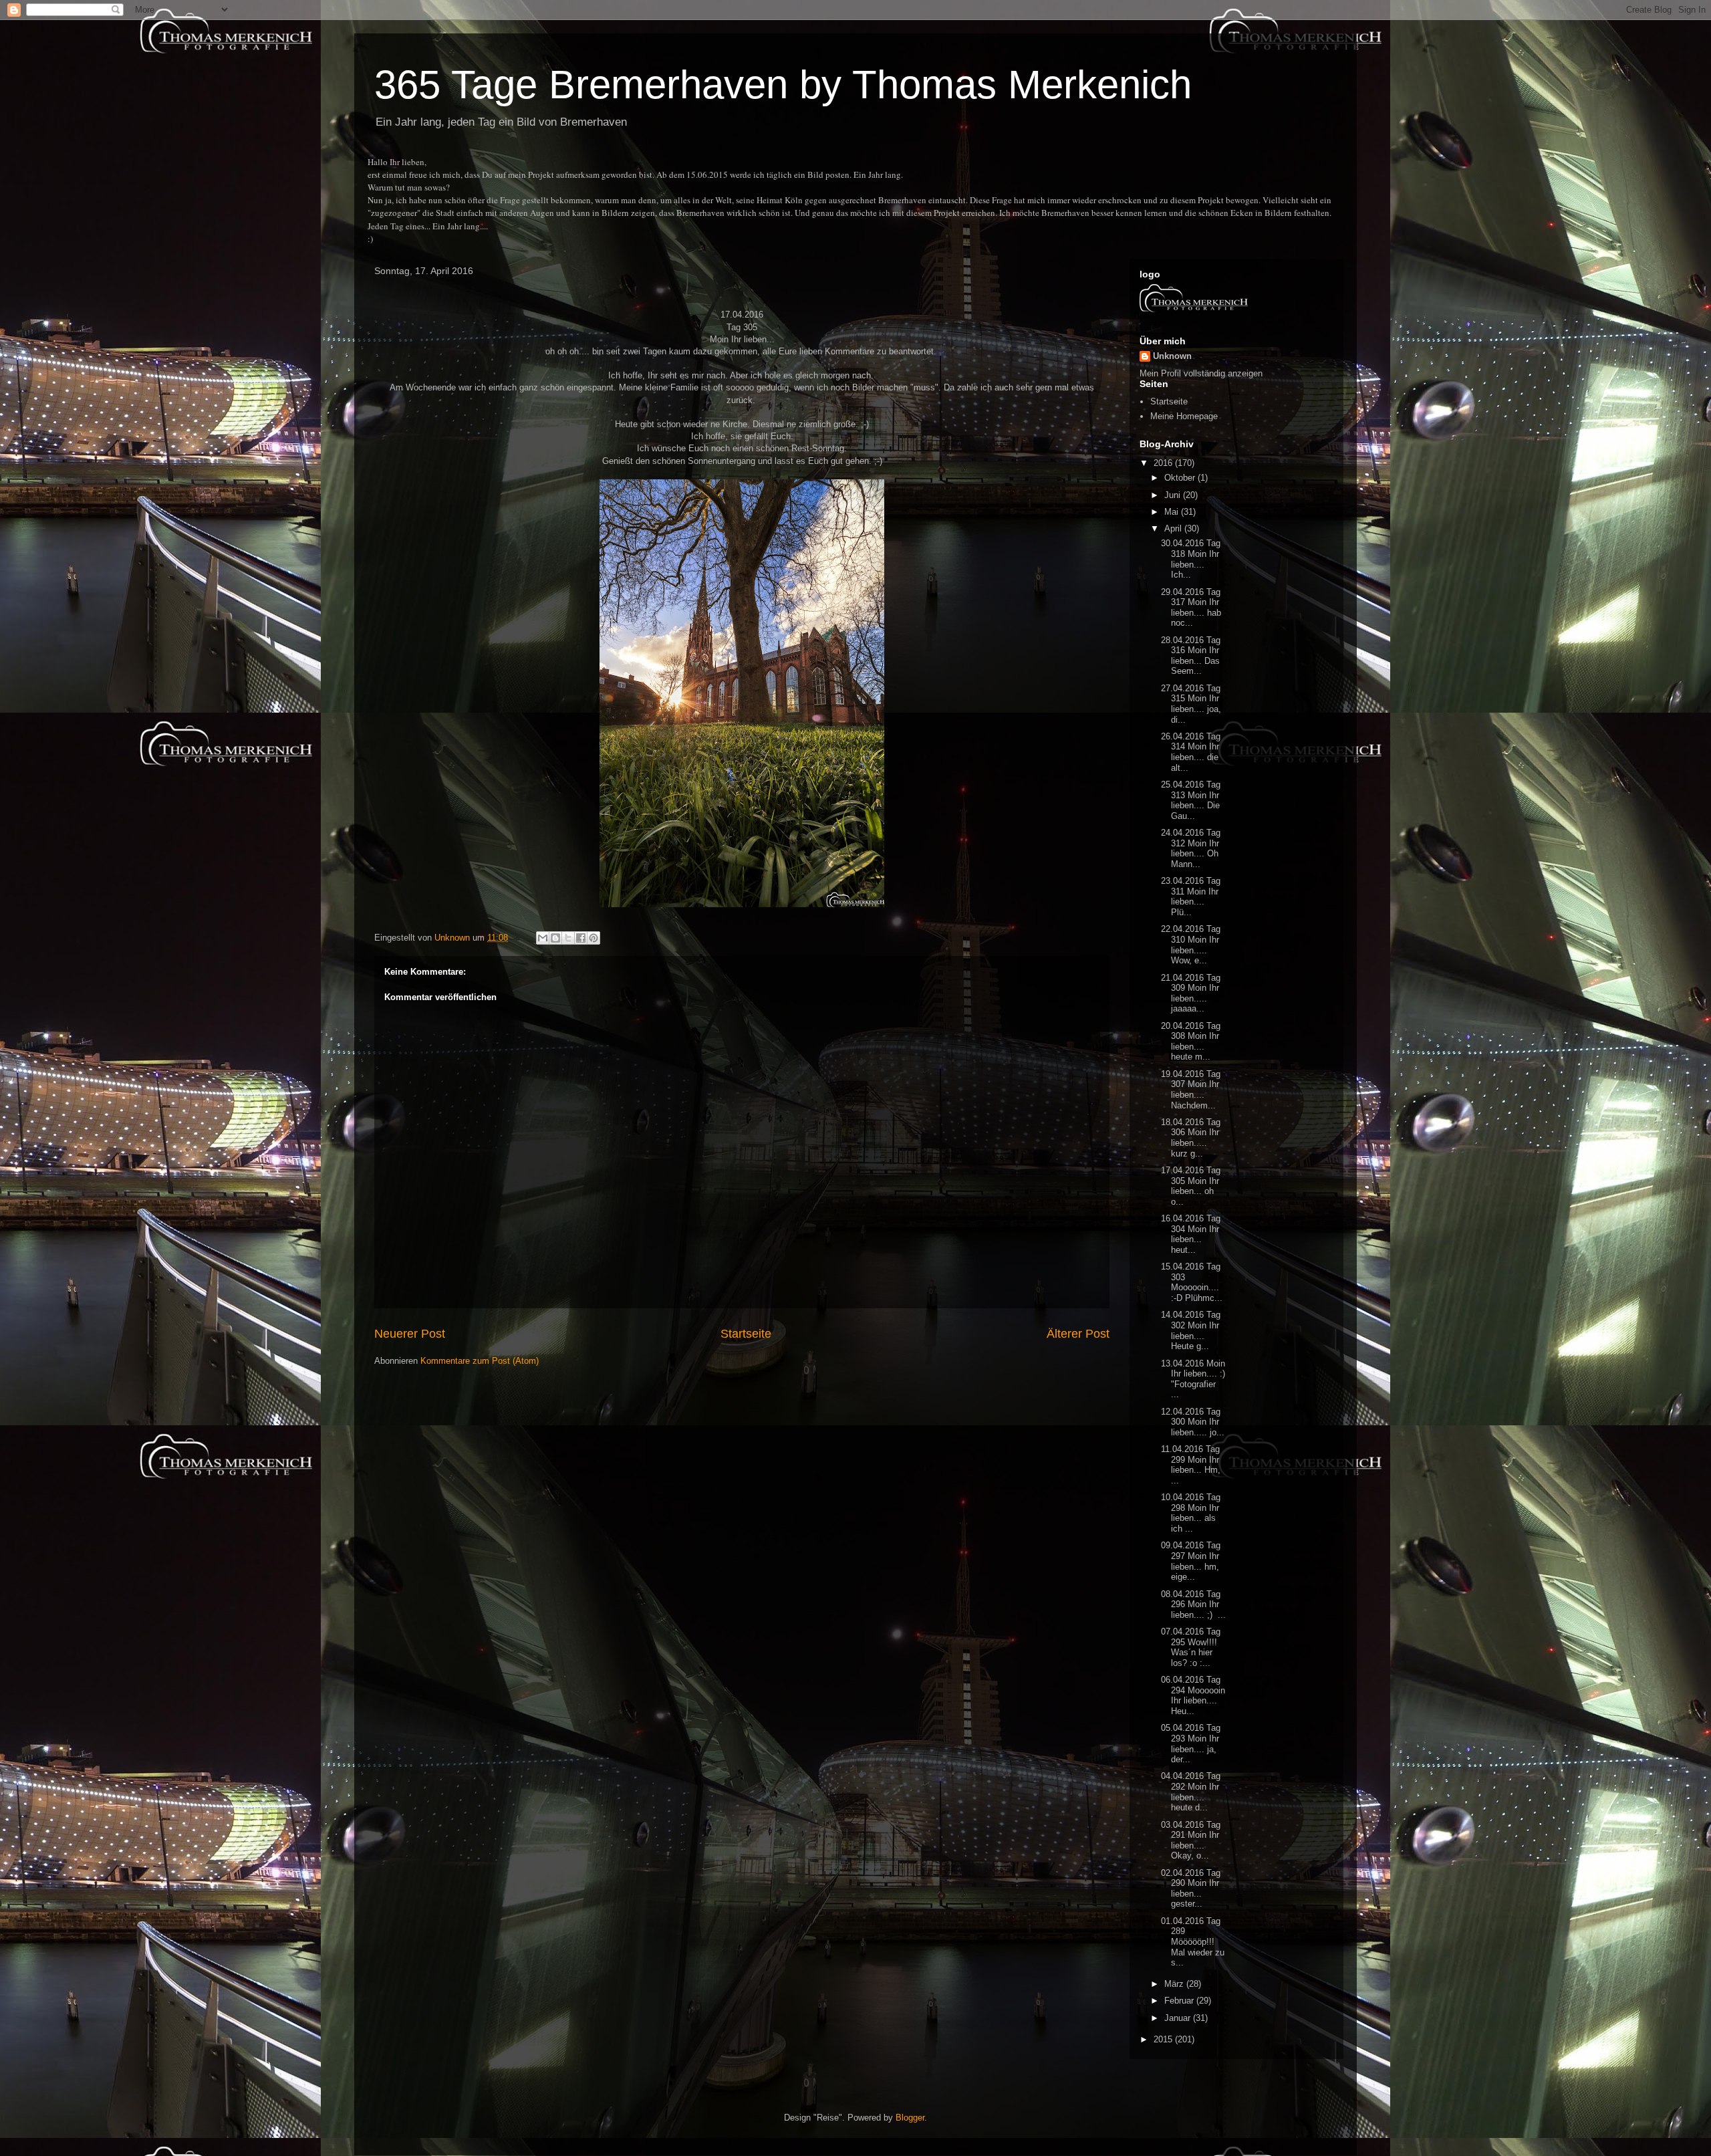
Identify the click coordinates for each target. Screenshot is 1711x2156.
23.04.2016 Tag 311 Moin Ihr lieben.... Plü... (1191, 896)
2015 (1164, 2039)
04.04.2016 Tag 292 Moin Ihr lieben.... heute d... (1191, 1792)
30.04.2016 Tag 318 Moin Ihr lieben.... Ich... (1191, 559)
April (1174, 528)
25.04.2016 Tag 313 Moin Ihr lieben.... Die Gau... (1191, 800)
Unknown (1172, 356)
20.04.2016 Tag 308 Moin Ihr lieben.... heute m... (1191, 1042)
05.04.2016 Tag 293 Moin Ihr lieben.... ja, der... (1191, 1744)
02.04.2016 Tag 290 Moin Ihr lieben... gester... (1191, 1889)
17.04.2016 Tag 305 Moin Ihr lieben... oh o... (1191, 1186)
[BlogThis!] (555, 938)
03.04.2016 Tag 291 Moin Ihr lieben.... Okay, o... (1191, 1840)
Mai (1173, 512)
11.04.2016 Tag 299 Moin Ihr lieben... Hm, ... (1191, 1465)
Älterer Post (1078, 1334)
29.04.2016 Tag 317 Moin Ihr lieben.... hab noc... (1191, 608)
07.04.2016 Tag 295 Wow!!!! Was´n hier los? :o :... (1191, 1647)
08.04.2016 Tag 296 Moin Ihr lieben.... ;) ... (1193, 1604)
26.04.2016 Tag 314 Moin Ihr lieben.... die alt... (1191, 752)
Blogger (910, 2118)
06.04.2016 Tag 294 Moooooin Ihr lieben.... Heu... (1193, 1695)
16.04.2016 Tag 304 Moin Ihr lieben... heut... (1191, 1234)
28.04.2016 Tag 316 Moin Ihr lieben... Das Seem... (1191, 656)
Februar (1180, 2001)
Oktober (1181, 478)
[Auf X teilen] (568, 938)
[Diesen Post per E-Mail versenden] (543, 938)
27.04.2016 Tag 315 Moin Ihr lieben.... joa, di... (1191, 704)
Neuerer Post (410, 1334)
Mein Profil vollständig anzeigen (1201, 373)
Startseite (746, 1334)
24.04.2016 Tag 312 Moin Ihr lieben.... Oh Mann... (1191, 848)
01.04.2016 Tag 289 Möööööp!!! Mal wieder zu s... (1193, 1942)
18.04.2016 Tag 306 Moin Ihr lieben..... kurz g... (1191, 1138)
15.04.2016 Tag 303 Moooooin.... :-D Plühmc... (1192, 1282)
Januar (1179, 2018)
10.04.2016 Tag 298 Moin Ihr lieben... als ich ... (1191, 1513)
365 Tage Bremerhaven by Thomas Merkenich (783, 85)
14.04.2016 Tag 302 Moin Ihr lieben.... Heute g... (1191, 1330)
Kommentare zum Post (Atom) (480, 1361)
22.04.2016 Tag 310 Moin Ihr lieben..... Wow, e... (1191, 945)
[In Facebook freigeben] (581, 938)
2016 (1164, 463)
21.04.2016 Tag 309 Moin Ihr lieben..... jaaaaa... (1191, 993)
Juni (1174, 495)
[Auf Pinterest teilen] (594, 938)
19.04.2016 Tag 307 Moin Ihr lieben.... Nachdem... (1191, 1090)
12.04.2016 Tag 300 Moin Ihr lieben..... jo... (1193, 1422)
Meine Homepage (1184, 416)
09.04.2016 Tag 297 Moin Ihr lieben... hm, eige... (1191, 1561)
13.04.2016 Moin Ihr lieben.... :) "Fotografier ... (1193, 1379)
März (1175, 1984)
